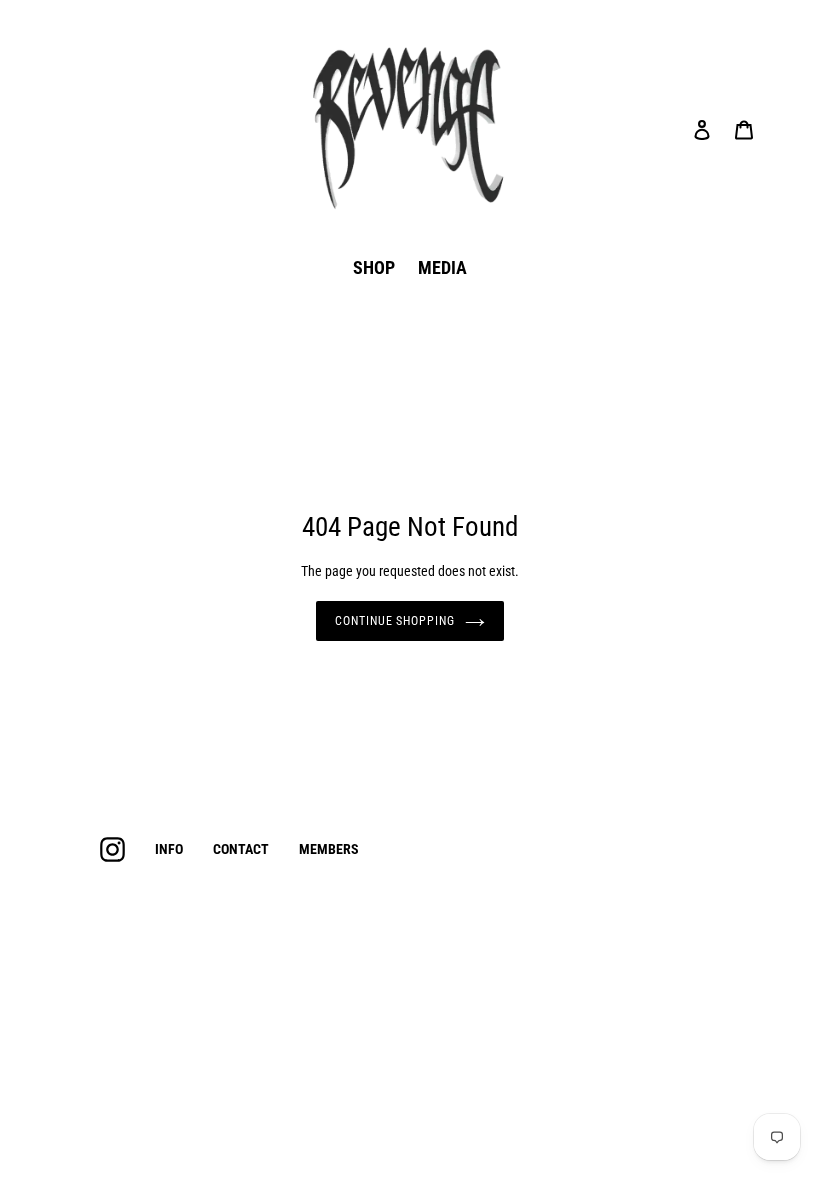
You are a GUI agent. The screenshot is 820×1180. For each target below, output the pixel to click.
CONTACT (241, 849)
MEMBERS (329, 849)
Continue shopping (395, 621)
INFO (169, 849)
